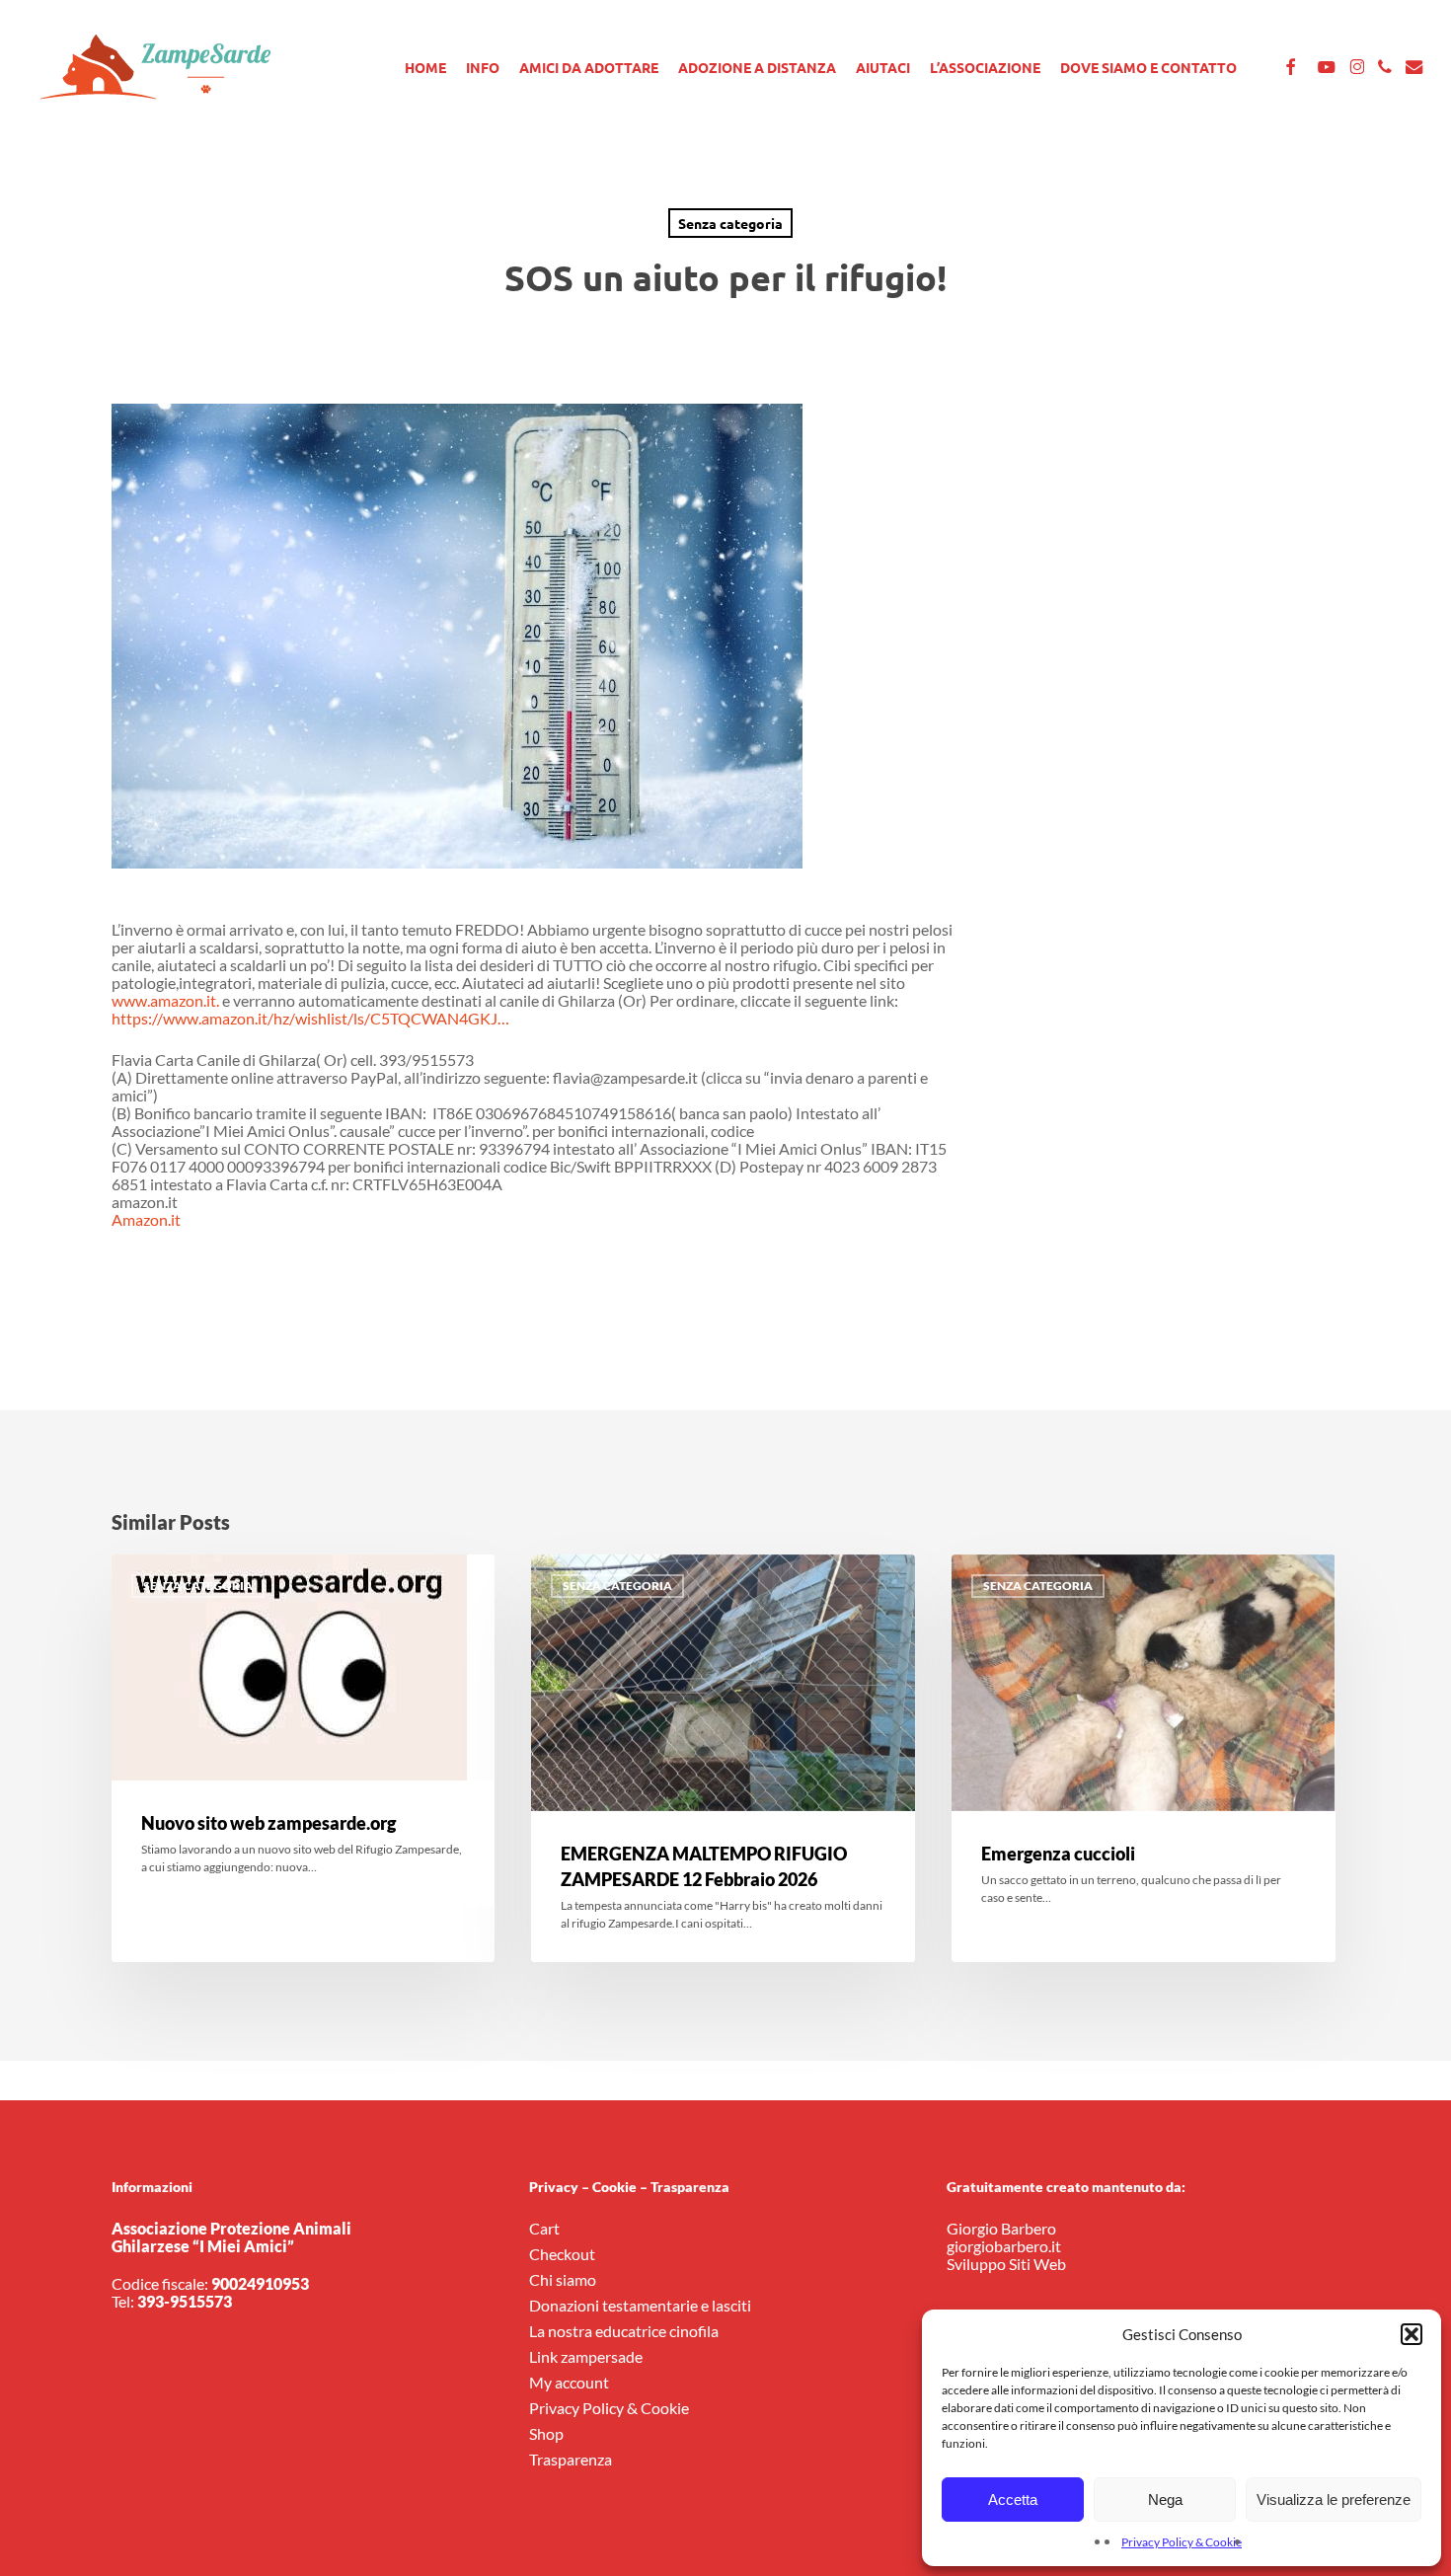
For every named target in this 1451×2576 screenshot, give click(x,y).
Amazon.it (146, 1219)
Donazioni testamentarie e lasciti (640, 2306)
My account (569, 2383)
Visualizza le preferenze (1334, 2500)
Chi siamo (563, 2280)
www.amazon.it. (165, 1000)
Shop (546, 2434)
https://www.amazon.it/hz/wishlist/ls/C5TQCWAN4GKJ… (310, 1018)
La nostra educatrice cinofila (624, 2331)
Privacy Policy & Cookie (1182, 2542)
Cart (544, 2229)
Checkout (562, 2254)
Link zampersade (586, 2357)
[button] (1412, 2334)
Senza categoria (730, 223)
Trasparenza (571, 2460)
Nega (1165, 2500)
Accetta (1013, 2500)
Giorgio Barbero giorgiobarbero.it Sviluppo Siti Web (1006, 2246)
